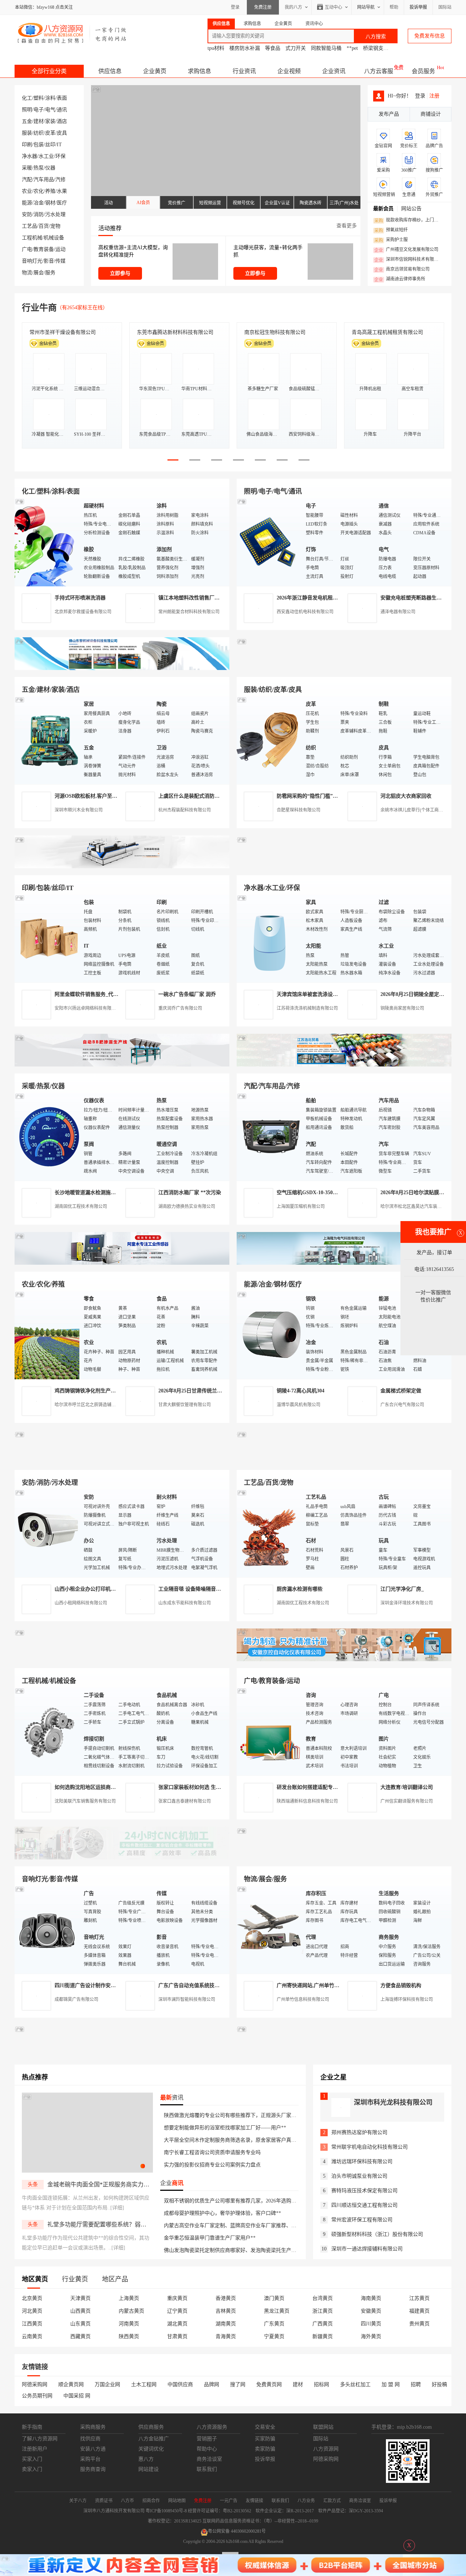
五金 (27, 121)
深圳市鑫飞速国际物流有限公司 (65, 332)
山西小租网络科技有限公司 (81, 1603)
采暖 (27, 168)
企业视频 (289, 71)
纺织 (39, 133)
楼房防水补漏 (245, 48)
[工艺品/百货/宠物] (269, 1533)
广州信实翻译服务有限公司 (407, 1801)
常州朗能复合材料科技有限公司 (189, 612)
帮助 (394, 7)
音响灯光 (32, 261)
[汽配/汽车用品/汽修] (269, 1137)
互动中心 (333, 7)
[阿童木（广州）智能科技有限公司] (122, 1263)
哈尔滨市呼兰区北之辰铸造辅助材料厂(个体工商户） (106, 1405)
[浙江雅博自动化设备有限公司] (122, 1660)
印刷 (27, 145)
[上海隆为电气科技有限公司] (344, 1263)
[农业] (47, 1335)
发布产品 (389, 114)
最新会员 (383, 209)
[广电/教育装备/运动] (269, 1731)
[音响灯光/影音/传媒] (47, 1929)
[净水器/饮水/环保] (269, 938)
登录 (235, 7)
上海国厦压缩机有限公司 (301, 1207)
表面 (62, 98)
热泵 (39, 168)
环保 (60, 156)
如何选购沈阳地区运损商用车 (88, 1787)
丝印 (50, 145)
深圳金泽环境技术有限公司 (407, 1603)
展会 (39, 273)
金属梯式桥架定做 (401, 1391)
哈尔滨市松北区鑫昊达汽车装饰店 (413, 1207)
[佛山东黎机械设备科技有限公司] (122, 668)
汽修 (60, 180)
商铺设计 (431, 114)
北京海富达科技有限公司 (272, 332)
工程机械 (32, 238)
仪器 (50, 168)
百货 (44, 226)
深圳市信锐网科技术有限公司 (408, 260)
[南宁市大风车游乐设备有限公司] (344, 1858)
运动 (60, 249)
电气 (50, 110)
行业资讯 (244, 71)
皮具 (62, 133)
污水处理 (55, 214)
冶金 (39, 203)
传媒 (60, 261)
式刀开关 (296, 48)
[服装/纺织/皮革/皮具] (269, 740)
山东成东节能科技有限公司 (185, 1603)
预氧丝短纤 (391, 230)
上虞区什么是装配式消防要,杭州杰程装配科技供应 (215, 796)
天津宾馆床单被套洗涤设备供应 (312, 994)
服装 (27, 133)
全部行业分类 (49, 71)
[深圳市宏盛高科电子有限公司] (344, 1461)
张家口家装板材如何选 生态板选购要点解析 (208, 1787)
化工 (27, 98)
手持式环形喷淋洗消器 (80, 598)
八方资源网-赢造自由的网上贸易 (72, 33)
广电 (27, 249)
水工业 (46, 156)
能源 (27, 203)
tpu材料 (216, 48)
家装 (50, 121)
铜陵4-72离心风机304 (301, 1391)
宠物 (55, 226)
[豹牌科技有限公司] (122, 1065)
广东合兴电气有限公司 (402, 1405)
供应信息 (110, 71)
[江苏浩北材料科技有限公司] (344, 1065)
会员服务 (423, 71)
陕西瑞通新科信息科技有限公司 (307, 1801)
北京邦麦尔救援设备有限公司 (83, 612)
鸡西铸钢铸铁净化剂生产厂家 (88, 1391)
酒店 (62, 121)
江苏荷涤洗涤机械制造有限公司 (307, 1008)
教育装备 (44, 249)
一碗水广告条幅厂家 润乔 (187, 994)
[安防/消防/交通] (47, 1533)
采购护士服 (391, 240)
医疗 (62, 203)
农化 (39, 191)
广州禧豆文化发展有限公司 (406, 250)
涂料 (50, 98)
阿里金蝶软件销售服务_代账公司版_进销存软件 (108, 994)
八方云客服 (379, 71)
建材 (39, 121)
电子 (39, 110)
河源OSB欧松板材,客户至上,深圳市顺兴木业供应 (110, 796)
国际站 (445, 7)
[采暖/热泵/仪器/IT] (47, 1137)
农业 (27, 191)
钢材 (50, 203)
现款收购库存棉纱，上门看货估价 (408, 220)
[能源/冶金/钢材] (269, 1335)
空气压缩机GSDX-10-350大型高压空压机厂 (325, 1193)
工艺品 (29, 226)
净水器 (29, 156)
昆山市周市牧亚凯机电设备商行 (173, 332)
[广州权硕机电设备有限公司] (344, 668)
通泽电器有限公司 (398, 612)
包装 (39, 145)
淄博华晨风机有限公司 (299, 1405)
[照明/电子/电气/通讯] (269, 542)
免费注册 (263, 7)
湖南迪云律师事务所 (400, 279)
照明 (27, 110)
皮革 (50, 133)
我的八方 (293, 7)
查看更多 (347, 226)
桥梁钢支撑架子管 (383, 48)
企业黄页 (155, 71)
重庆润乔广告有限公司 (180, 1008)
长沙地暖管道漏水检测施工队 (88, 1193)
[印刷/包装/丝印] (47, 938)
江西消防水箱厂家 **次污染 (190, 1193)
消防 (39, 214)
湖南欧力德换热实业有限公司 (187, 1207)
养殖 (50, 191)
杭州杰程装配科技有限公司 (185, 810)
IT (59, 145)
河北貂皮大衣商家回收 (406, 796)
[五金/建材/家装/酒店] (47, 740)
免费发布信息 (430, 36)
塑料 (39, 98)
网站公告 (411, 209)
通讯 (62, 110)
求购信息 (200, 71)
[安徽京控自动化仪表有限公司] (344, 1660)
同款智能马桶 (326, 48)
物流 (27, 273)
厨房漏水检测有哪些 (300, 1589)
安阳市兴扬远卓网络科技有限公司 (87, 1008)
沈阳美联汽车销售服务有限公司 (85, 1801)
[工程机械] (47, 1731)
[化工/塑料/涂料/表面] (47, 542)
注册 (434, 96)
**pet (352, 48)
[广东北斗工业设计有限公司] (122, 867)
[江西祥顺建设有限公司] (122, 1461)
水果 (62, 191)
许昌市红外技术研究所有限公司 (387, 332)
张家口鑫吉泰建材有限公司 (185, 1801)
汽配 (27, 180)
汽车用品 (44, 180)
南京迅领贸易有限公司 (402, 270)
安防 (27, 214)
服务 (50, 273)
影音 (49, 261)
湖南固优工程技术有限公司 (81, 1207)
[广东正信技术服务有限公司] (344, 867)
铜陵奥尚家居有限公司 (402, 1008)
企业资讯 (334, 71)
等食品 (273, 48)
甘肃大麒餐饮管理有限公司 (185, 1405)
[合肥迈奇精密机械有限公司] (122, 1858)
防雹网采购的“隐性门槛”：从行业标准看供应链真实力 (338, 796)
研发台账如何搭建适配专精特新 (312, 1787)
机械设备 (54, 238)
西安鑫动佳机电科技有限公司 (305, 612)
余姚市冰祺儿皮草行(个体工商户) (412, 810)
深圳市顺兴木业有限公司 (79, 810)
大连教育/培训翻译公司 (407, 1787)
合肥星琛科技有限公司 (299, 810)
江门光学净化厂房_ (402, 1589)
